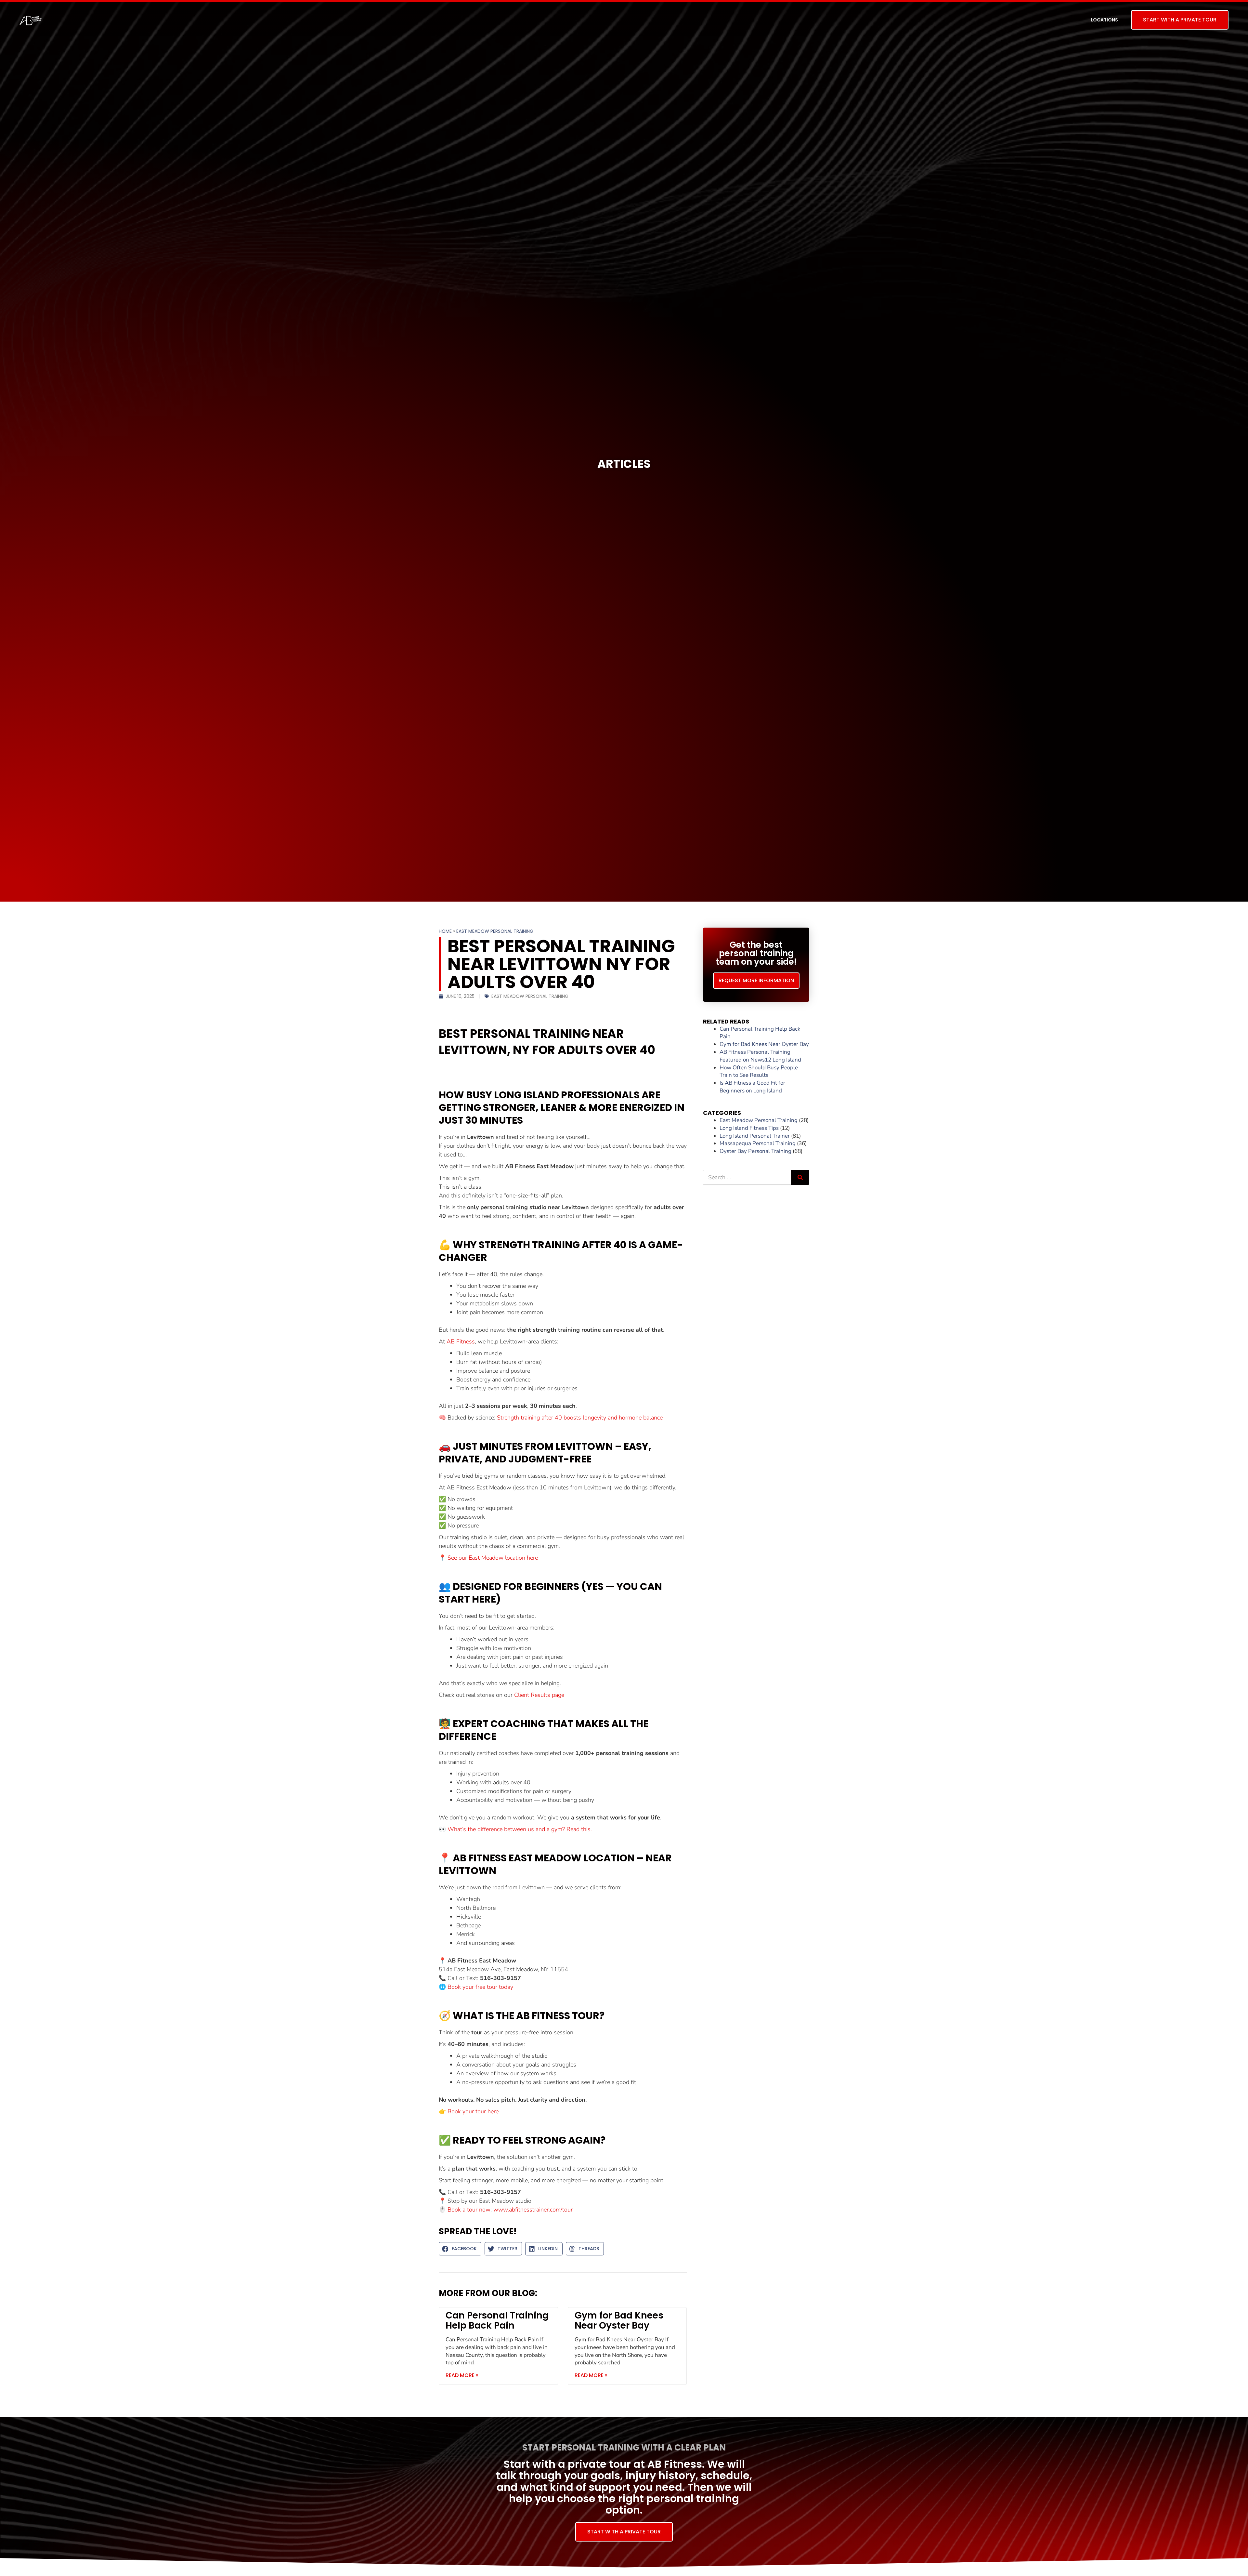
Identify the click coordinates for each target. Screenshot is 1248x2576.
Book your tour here (473, 2111)
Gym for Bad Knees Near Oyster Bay (619, 2320)
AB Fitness (461, 1341)
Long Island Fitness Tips (749, 1128)
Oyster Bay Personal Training (755, 1151)
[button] (460, 2249)
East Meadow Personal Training (495, 931)
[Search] (800, 1177)
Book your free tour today (480, 1987)
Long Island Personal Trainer (755, 1136)
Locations (1104, 20)
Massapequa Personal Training (758, 1143)
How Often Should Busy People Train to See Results (759, 1071)
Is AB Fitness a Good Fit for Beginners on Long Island (752, 1087)
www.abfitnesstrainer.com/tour (534, 2210)
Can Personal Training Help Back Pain (497, 2320)
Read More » (462, 2375)
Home (445, 931)
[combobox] (747, 1177)
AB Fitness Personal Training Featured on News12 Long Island (760, 1056)
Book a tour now (469, 2210)
